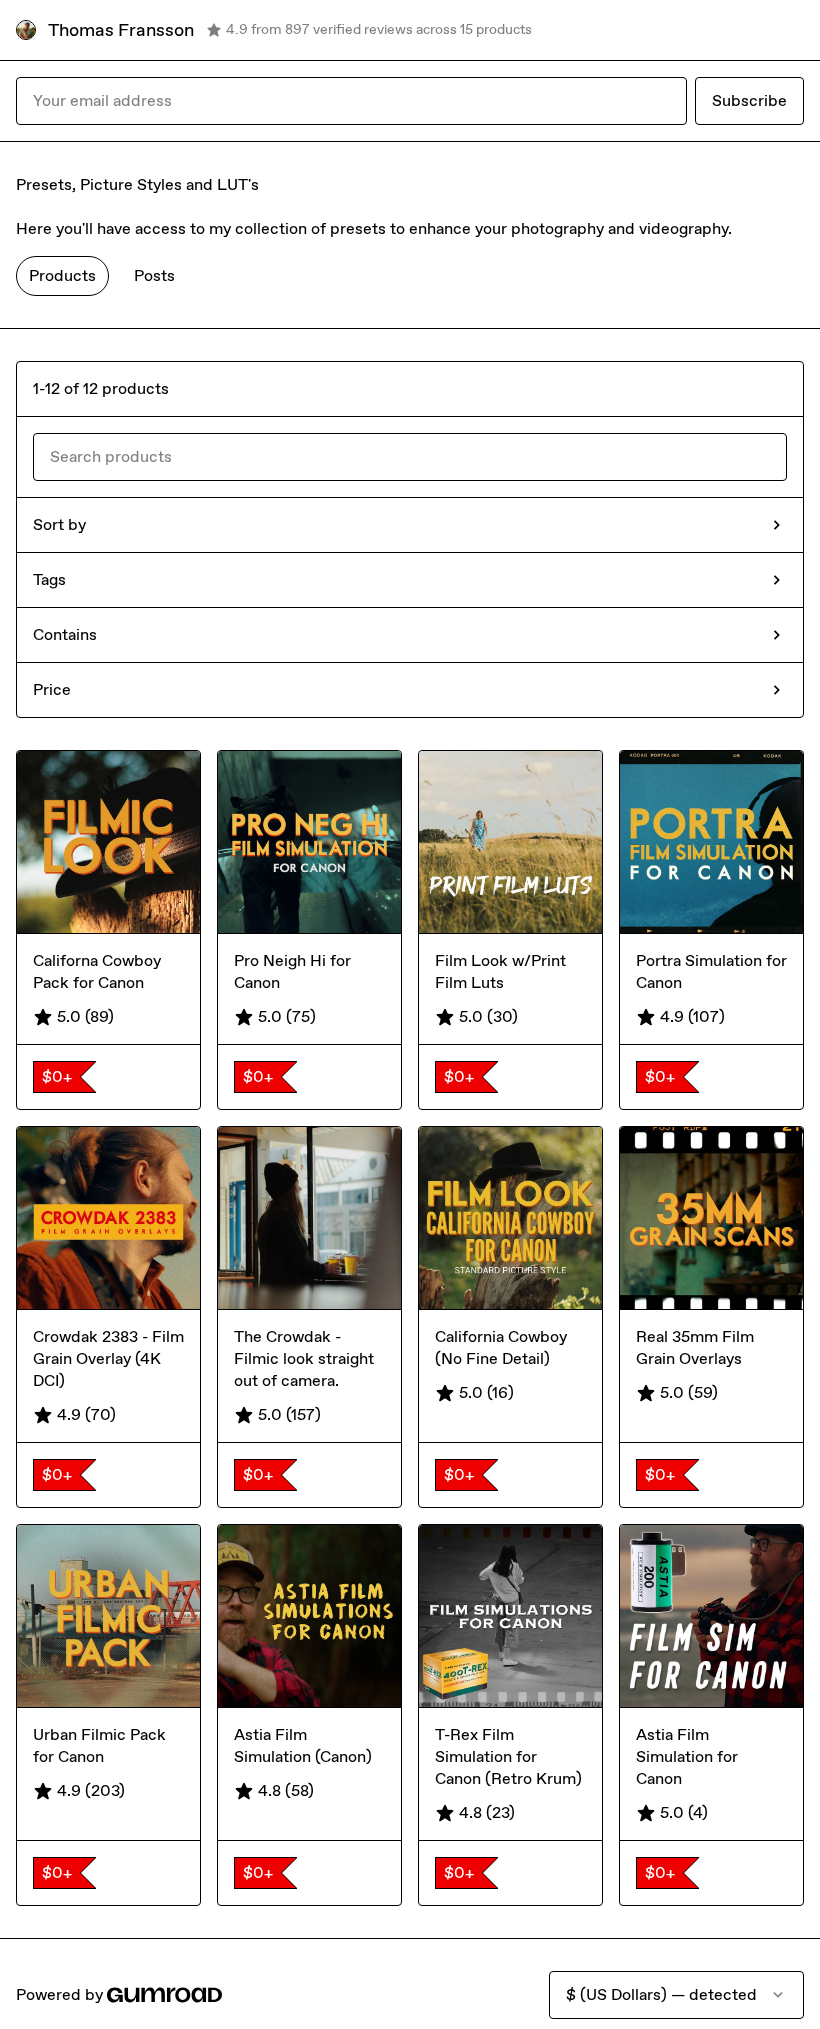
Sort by (59, 524)
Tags (49, 579)
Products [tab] (62, 275)
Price (52, 689)
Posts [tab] (154, 275)
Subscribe (749, 100)
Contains (65, 634)
